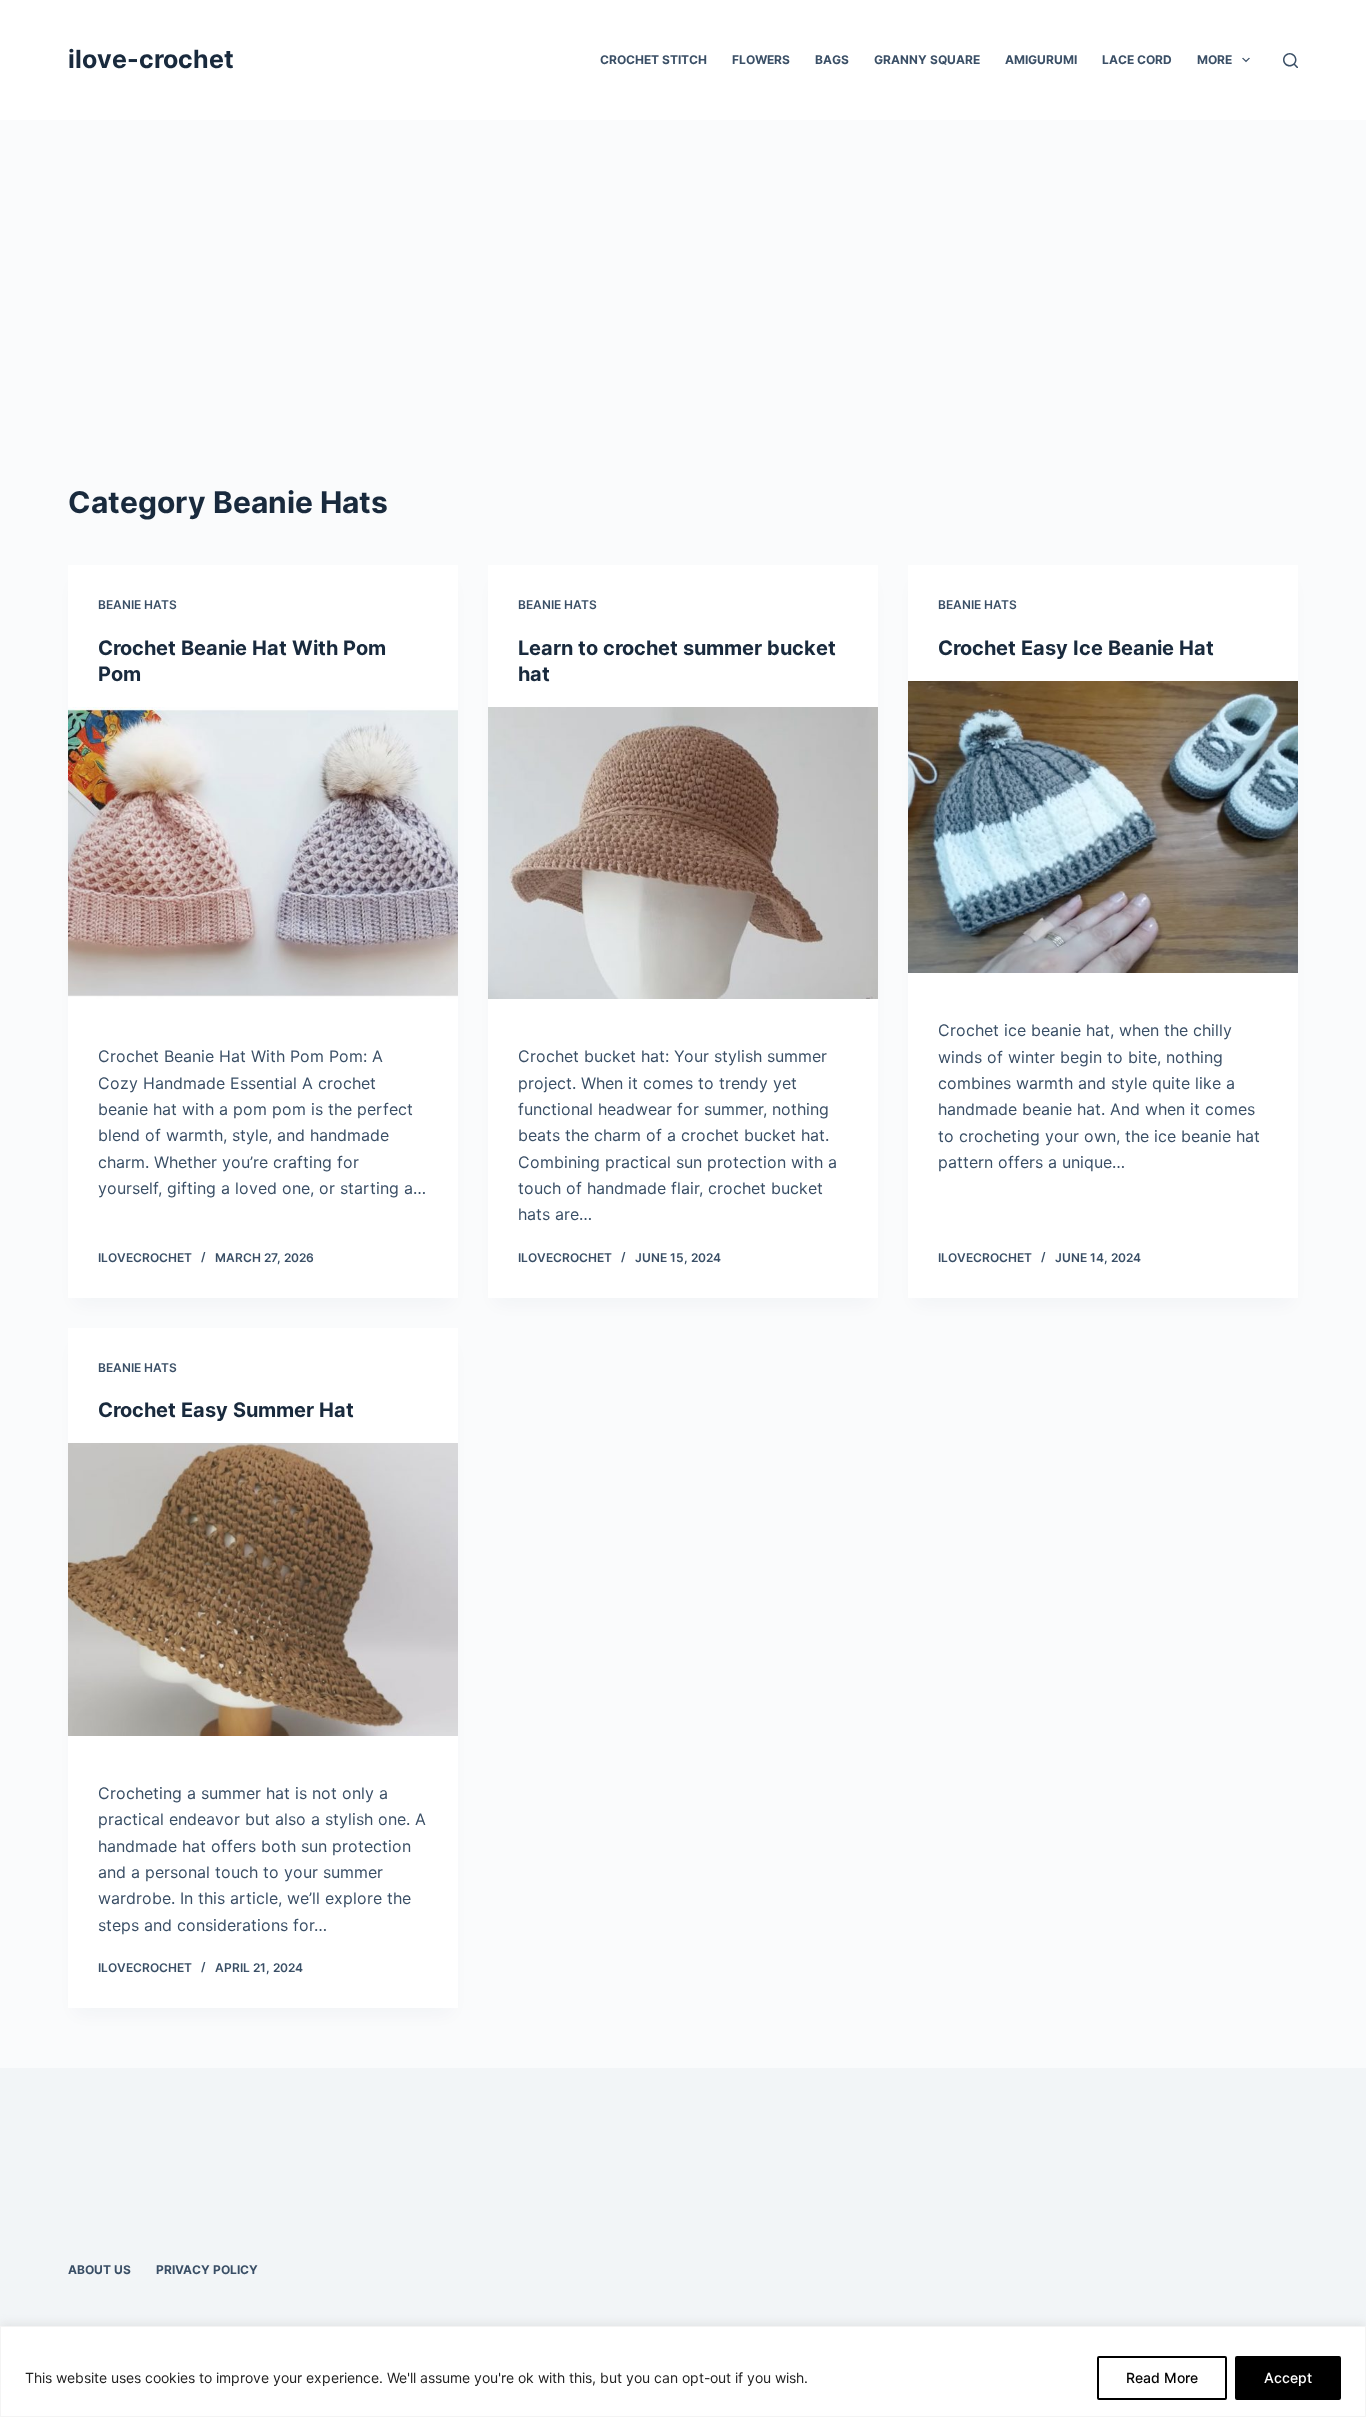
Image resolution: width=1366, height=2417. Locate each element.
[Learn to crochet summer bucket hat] (683, 853)
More (1214, 59)
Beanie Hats (137, 604)
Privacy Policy (207, 2269)
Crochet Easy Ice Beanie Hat (1076, 648)
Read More (1162, 2377)
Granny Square (927, 59)
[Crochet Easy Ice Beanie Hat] (1103, 827)
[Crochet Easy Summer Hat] (263, 1589)
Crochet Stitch (653, 59)
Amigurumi (1041, 59)
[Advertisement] (683, 270)
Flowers (761, 59)
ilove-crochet (151, 59)
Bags (832, 59)
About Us (99, 2269)
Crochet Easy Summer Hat (226, 1410)
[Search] (1290, 60)
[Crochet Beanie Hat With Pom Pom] (263, 853)
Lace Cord (1137, 59)
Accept (1288, 2377)
